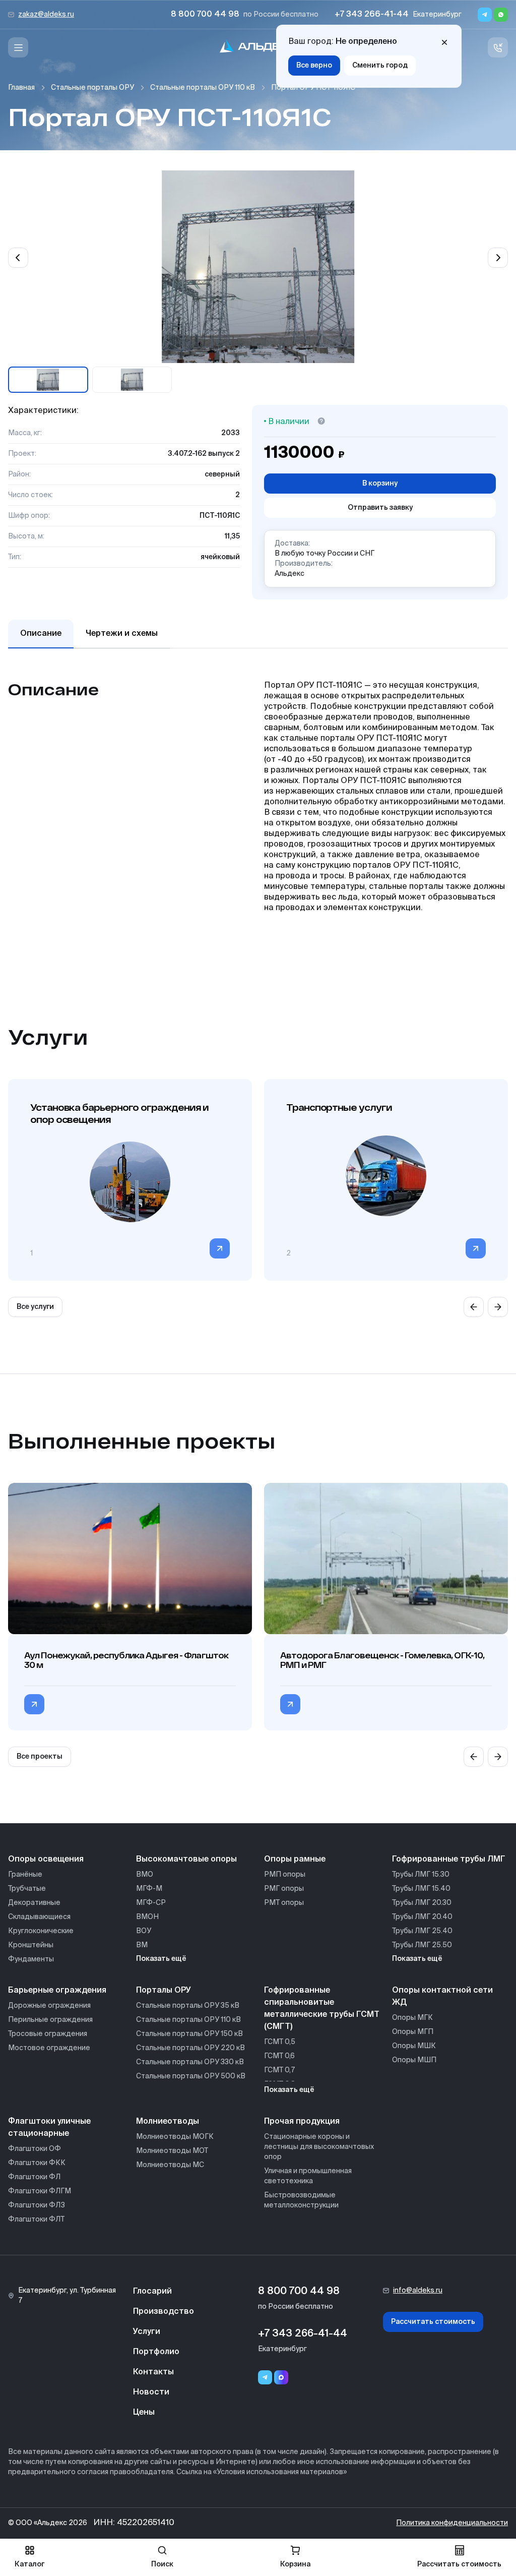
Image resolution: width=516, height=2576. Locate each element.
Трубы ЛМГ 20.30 (422, 1903)
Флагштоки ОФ (35, 2149)
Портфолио (156, 2352)
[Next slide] (498, 258)
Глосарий (152, 2292)
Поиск (162, 2564)
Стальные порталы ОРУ (92, 88)
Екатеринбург (437, 15)
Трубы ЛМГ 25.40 (422, 1931)
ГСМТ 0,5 (280, 2042)
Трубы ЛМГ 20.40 (422, 1917)
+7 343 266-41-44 (372, 15)
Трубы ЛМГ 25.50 (422, 1945)
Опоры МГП (413, 2032)
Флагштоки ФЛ (34, 2177)
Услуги (147, 2332)
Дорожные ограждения (49, 2006)
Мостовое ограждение (49, 2048)
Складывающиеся (39, 1917)
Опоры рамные (295, 1860)
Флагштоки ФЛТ (36, 2220)
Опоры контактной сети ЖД (442, 1997)
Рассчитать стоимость (433, 2322)
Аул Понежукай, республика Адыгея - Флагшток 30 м (126, 1660)
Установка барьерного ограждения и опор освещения (119, 1113)
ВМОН (147, 1917)
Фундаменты (31, 1959)
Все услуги (35, 1307)
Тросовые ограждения (48, 2034)
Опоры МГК (412, 2018)
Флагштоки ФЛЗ (37, 2205)
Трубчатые (27, 1889)
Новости (151, 2392)
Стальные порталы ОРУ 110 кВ (203, 88)
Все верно (314, 66)
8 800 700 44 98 (205, 15)
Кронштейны (31, 1945)
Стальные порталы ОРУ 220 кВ (190, 2048)
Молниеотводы (168, 2122)
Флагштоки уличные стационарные (49, 2128)
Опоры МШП (414, 2060)
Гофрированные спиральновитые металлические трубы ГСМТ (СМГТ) (322, 2009)
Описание (41, 634)
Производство (164, 2312)
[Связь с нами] (498, 47)
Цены (144, 2413)
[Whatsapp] (501, 15)
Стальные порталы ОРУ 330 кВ (190, 2062)
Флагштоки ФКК (37, 2163)
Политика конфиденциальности (452, 2523)
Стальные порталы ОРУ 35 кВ (188, 2006)
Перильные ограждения (50, 2020)
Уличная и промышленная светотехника (308, 2176)
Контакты (153, 2372)
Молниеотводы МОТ (172, 2151)
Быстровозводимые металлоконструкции (301, 2200)
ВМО (145, 1875)
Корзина (295, 2564)
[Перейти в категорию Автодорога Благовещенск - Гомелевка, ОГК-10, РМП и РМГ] (290, 1704)
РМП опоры (285, 1875)
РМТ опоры (284, 1903)
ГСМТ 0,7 (279, 2070)
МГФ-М (149, 1889)
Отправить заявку (380, 508)
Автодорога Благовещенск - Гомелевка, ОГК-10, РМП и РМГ (382, 1660)
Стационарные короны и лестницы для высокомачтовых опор (319, 2147)
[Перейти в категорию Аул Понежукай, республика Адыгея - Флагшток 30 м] (34, 1704)
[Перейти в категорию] (220, 1248)
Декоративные (34, 1903)
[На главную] (258, 48)
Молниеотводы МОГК (175, 2137)
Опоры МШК (414, 2046)
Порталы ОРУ (164, 1991)
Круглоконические (41, 1931)
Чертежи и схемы (122, 634)
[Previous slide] (18, 258)
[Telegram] (485, 15)
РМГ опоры (284, 1889)
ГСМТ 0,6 (279, 2056)
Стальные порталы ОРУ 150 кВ (189, 2034)
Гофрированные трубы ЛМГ (449, 1860)
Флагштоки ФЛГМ (40, 2191)
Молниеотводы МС (170, 2165)
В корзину (380, 484)
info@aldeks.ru (418, 2291)
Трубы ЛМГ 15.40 (421, 1889)
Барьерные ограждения (57, 1991)
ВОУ (144, 1931)
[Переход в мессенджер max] (281, 2377)
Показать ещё (161, 1959)
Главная (21, 88)
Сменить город (380, 66)
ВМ (142, 1945)
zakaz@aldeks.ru (46, 15)
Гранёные (25, 1875)
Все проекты (40, 1757)
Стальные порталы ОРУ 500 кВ (191, 2076)
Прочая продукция (302, 2122)
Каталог (29, 2564)
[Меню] (18, 47)
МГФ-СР (151, 1903)
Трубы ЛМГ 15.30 (421, 1875)
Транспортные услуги (339, 1107)
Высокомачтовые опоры (186, 1860)
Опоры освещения (46, 1860)
